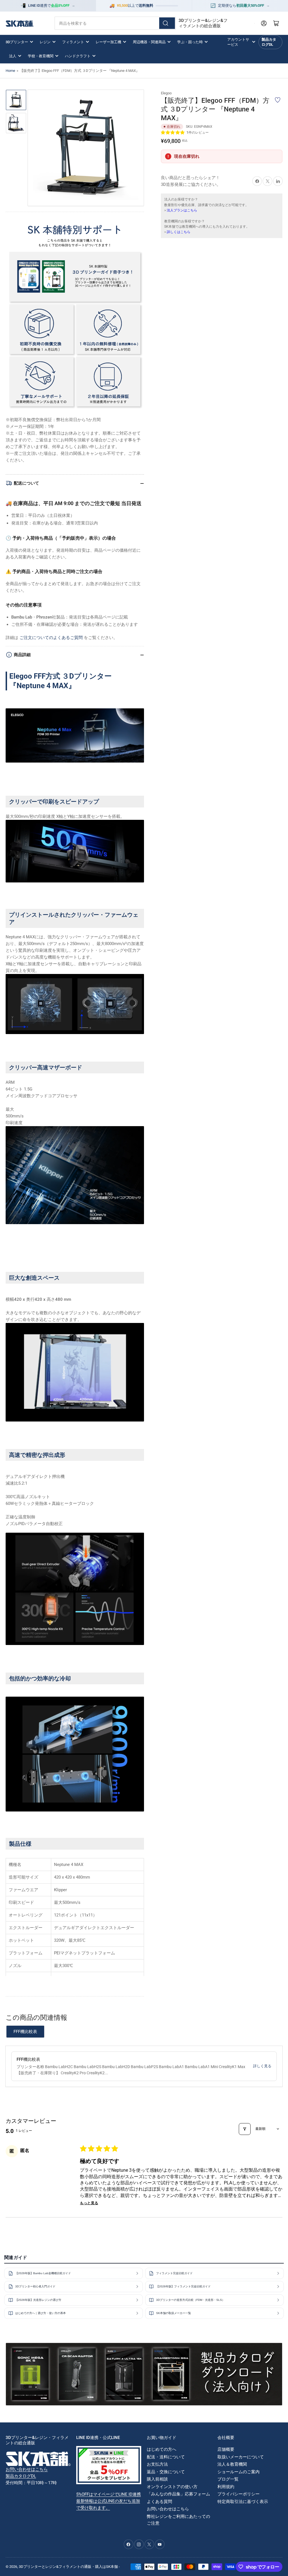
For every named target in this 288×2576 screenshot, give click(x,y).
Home (10, 71)
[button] (173, 133)
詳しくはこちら (179, 232)
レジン (45, 42)
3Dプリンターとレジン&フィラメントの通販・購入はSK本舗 (68, 2567)
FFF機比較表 (25, 2032)
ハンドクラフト (78, 56)
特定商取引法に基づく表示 (243, 2502)
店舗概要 (226, 2449)
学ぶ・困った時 (190, 42)
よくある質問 (159, 2502)
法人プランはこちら (182, 210)
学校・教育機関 (41, 56)
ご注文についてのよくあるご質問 (51, 638)
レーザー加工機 (108, 42)
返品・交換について (166, 2472)
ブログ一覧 (228, 2479)
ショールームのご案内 (238, 2472)
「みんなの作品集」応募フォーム (178, 2494)
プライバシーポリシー (238, 2494)
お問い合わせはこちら (27, 2469)
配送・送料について (166, 2457)
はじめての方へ (162, 2449)
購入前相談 (157, 2479)
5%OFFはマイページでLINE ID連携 (109, 2494)
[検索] (167, 23)
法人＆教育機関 (232, 2464)
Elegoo (166, 93)
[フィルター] (245, 2129)
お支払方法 (157, 2464)
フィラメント (73, 42)
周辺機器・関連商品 (149, 42)
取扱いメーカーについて (241, 2457)
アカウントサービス (238, 42)
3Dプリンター (17, 42)
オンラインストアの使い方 (172, 2487)
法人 (13, 56)
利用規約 (226, 2487)
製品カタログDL (269, 42)
